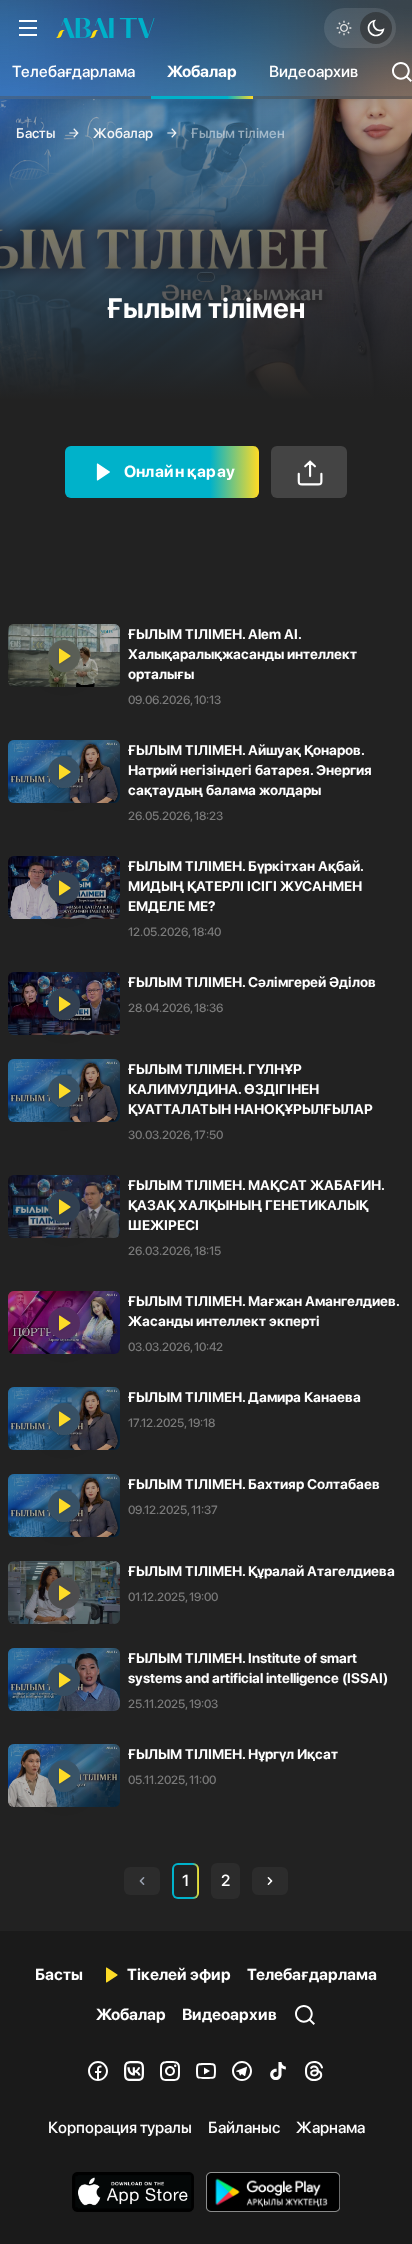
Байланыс (244, 2127)
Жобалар (202, 71)
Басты (35, 133)
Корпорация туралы (120, 2127)
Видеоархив (313, 71)
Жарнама (330, 2127)
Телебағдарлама (312, 1974)
